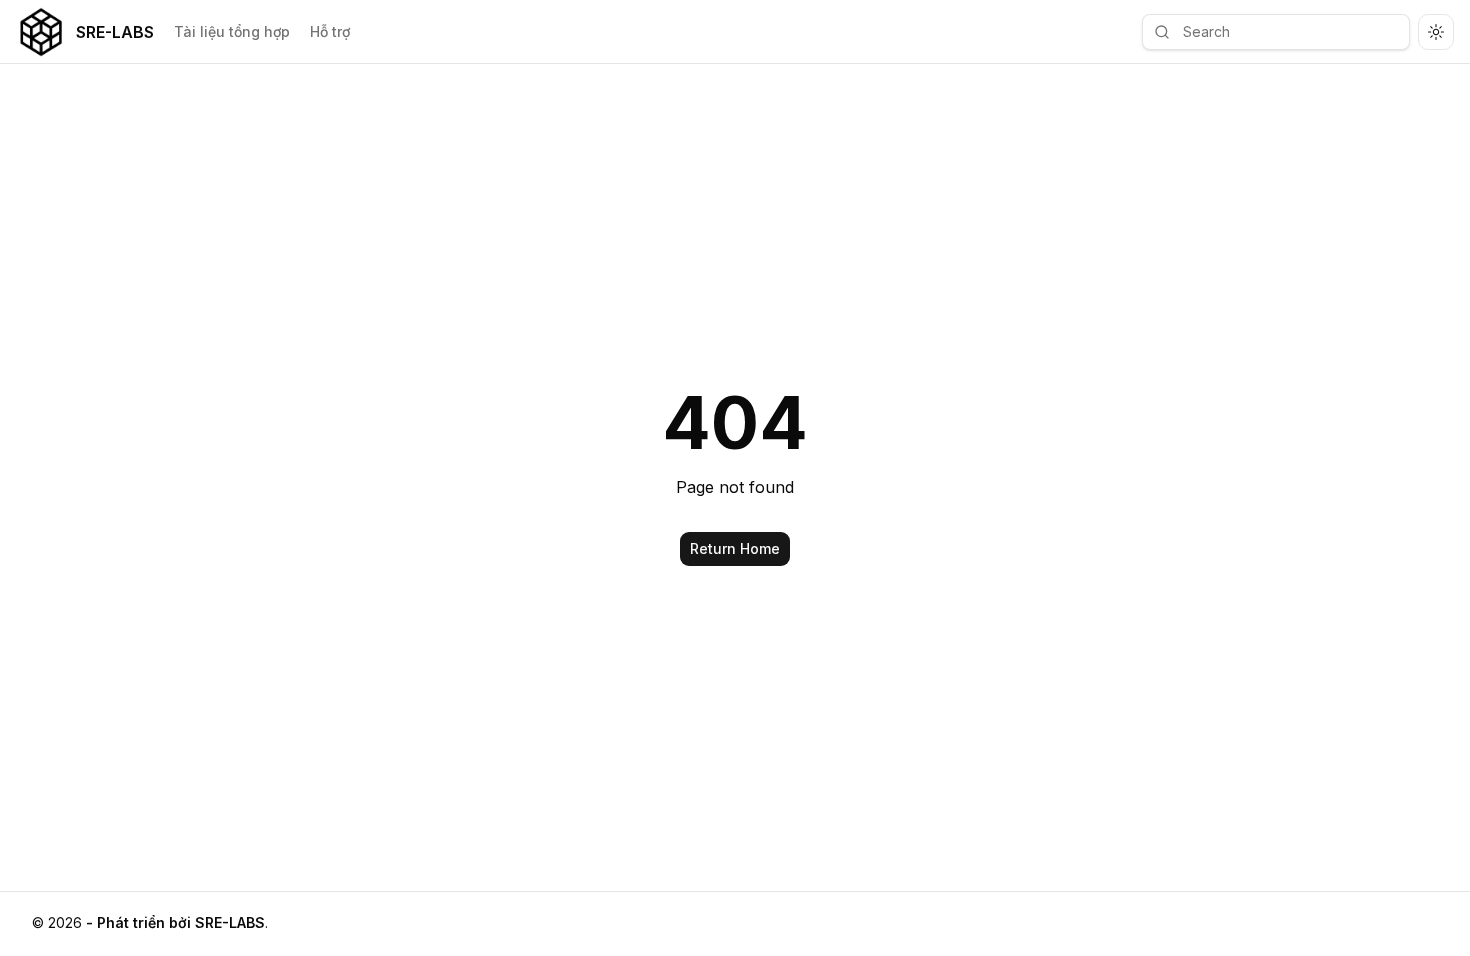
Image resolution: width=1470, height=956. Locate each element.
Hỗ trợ (330, 31)
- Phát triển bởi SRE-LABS (175, 922)
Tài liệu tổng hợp (232, 31)
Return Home (735, 548)
